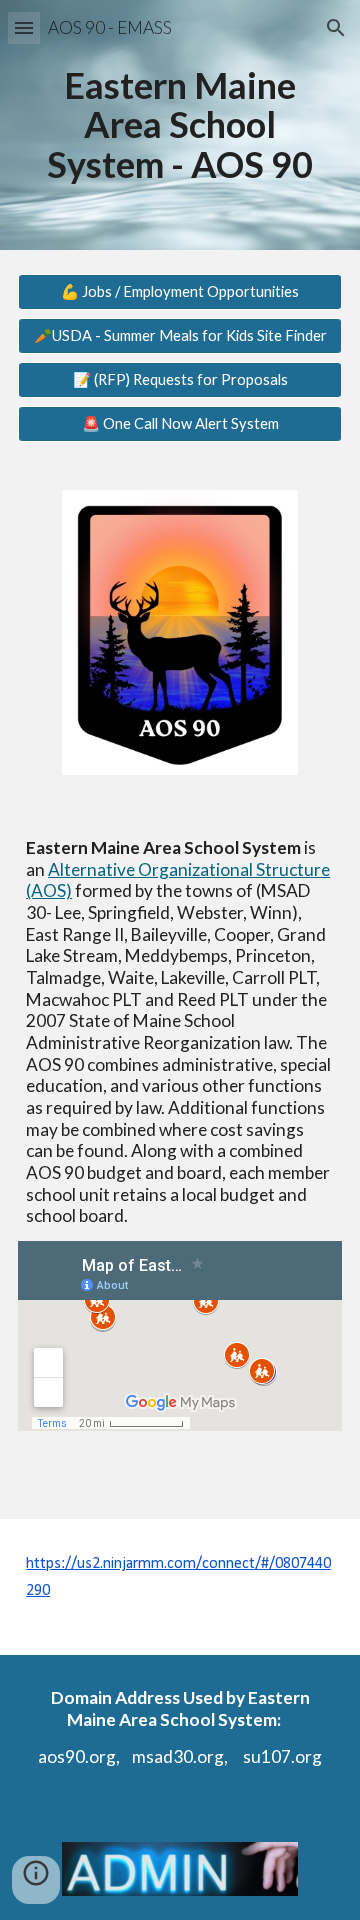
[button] (24, 27)
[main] (180, 125)
